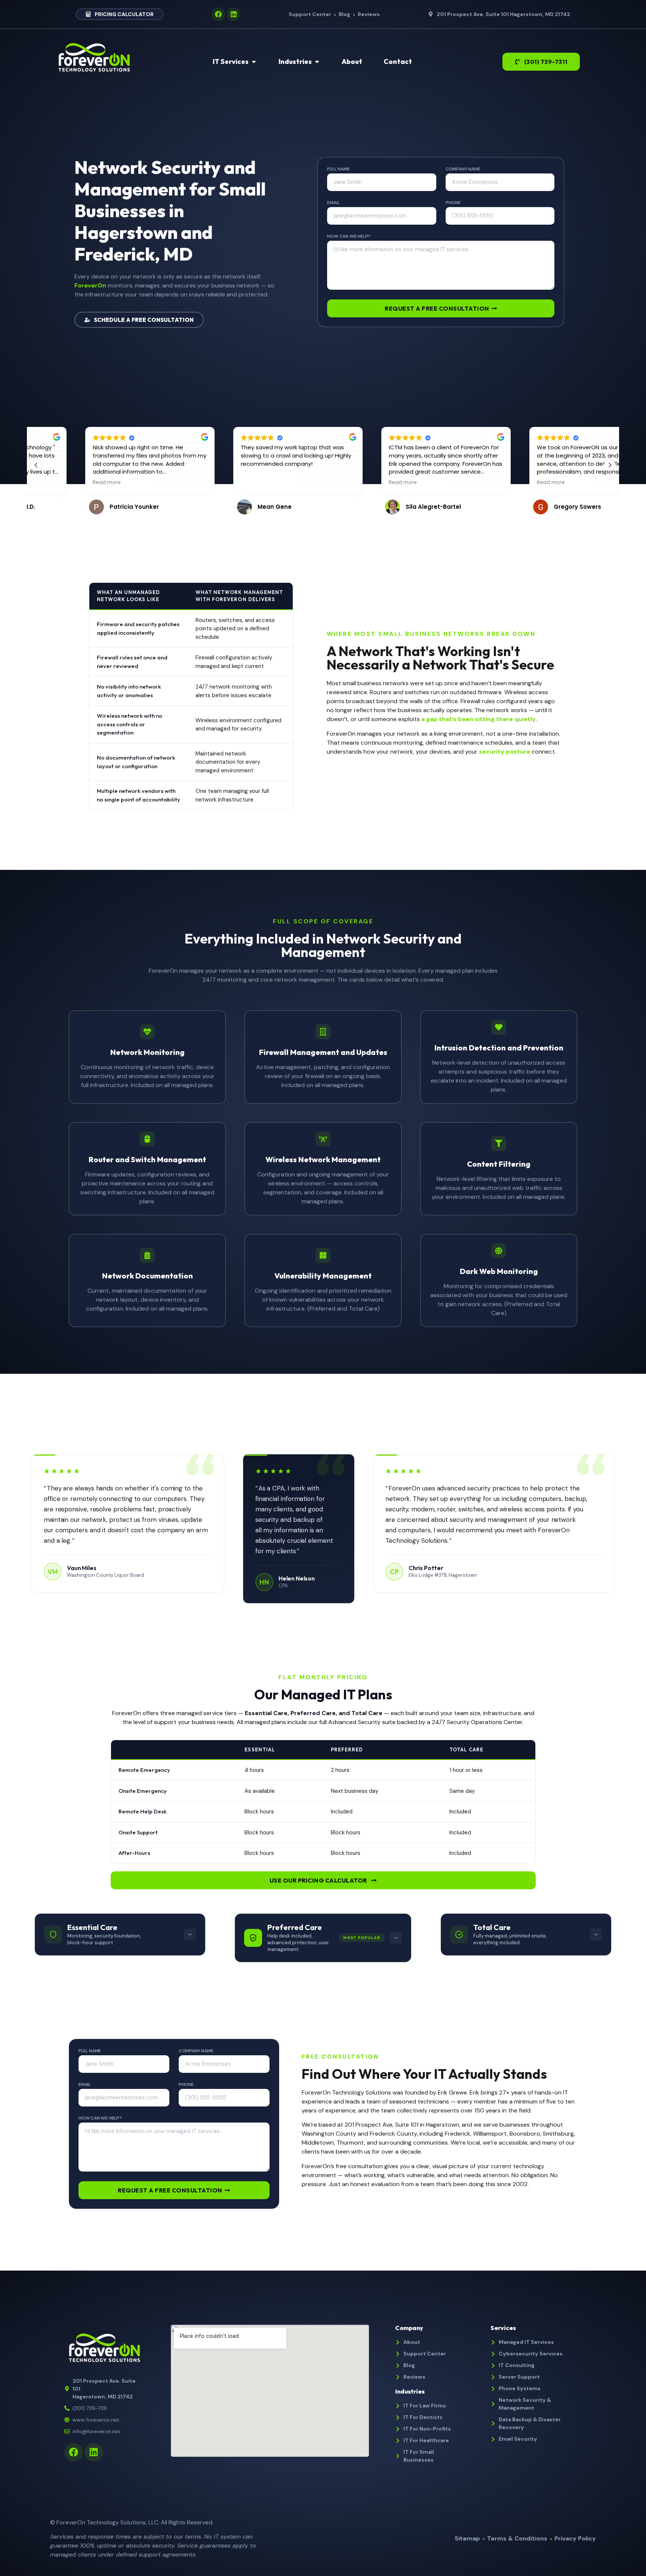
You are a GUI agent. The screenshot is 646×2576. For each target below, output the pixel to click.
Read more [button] (58, 483)
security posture (505, 752)
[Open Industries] (317, 61)
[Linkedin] (234, 14)
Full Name (338, 169)
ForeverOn (90, 285)
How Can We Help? (349, 237)
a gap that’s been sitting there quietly (479, 719)
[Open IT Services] (254, 61)
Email (333, 203)
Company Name (463, 169)
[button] (610, 465)
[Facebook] (218, 14)
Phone (453, 203)
